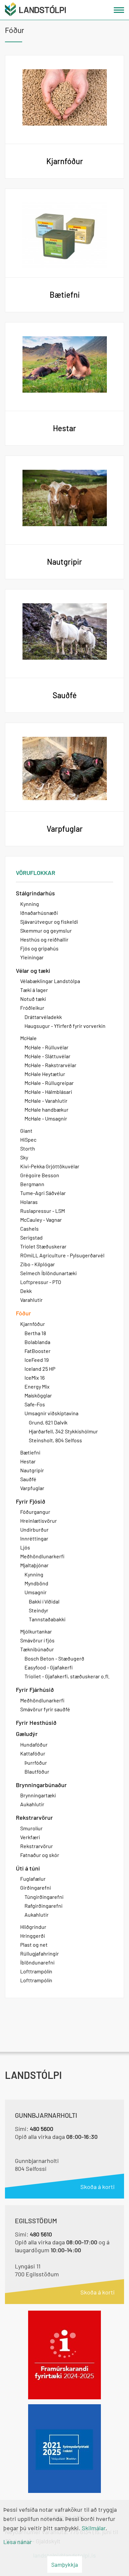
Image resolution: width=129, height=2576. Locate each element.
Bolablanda (37, 1342)
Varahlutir (31, 1300)
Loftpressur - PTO (41, 1282)
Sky (24, 1157)
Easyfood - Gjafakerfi (49, 1667)
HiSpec (28, 1139)
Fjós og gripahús (39, 948)
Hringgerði (33, 1936)
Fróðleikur (32, 1008)
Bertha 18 (35, 1333)
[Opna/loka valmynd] (119, 10)
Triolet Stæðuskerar (43, 1246)
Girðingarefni (36, 1887)
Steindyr (39, 1610)
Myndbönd (36, 1583)
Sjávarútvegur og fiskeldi (49, 922)
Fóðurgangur (35, 1512)
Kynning (30, 904)
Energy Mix (37, 1386)
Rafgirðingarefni (43, 1906)
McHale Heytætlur (45, 1074)
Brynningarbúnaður (41, 1785)
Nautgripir (32, 1470)
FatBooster (38, 1351)
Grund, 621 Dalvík (48, 1422)
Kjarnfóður (33, 1324)
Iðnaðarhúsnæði (39, 913)
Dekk (26, 1291)
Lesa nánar (18, 2542)
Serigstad (31, 1237)
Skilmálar (94, 2528)
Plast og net (34, 1945)
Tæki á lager (34, 990)
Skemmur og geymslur (46, 930)
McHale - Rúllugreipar (49, 1083)
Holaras (29, 1202)
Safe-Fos (35, 1404)
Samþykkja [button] (65, 2564)
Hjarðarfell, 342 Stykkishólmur (63, 1431)
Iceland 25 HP (40, 1369)
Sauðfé (28, 1479)
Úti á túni (28, 1868)
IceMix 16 (35, 1378)
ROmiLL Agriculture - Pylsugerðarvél (62, 1255)
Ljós (25, 1547)
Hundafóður (34, 1744)
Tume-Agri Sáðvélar (43, 1193)
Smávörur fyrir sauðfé (45, 1709)
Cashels (29, 1228)
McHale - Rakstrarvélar (50, 1065)
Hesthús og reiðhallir (44, 939)
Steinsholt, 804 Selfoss (55, 1440)
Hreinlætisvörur (39, 1521)
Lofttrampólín (36, 1971)
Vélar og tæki (33, 971)
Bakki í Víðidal (44, 1601)
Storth (28, 1148)
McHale (28, 1038)
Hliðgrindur (33, 1927)
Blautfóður (37, 1771)
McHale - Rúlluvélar (46, 1047)
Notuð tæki (33, 999)
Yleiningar (32, 957)
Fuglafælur (33, 1879)
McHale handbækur (46, 1109)
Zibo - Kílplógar (38, 1264)
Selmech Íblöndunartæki (48, 1273)
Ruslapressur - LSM (43, 1211)
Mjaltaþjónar (34, 1565)
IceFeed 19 (37, 1360)
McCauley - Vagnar (41, 1220)
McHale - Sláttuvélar (47, 1056)
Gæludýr (27, 1734)
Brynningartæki (38, 1795)
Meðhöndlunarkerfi (42, 1556)
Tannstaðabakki (47, 1619)
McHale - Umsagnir (46, 1118)
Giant (26, 1131)
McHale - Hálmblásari (48, 1092)
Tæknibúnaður (37, 1649)
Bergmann (32, 1184)
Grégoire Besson (40, 1175)
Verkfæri (30, 1837)
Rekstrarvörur (34, 1817)
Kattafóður (33, 1753)
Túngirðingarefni (44, 1897)
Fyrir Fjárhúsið (35, 1690)
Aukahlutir (32, 1804)
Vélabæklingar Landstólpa (50, 981)
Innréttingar (34, 1538)
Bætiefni (30, 1452)
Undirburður (34, 1529)
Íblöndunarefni (37, 1962)
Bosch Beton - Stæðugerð (54, 1658)
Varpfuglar (32, 1488)
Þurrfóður (36, 1763)
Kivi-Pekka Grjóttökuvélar (50, 1166)
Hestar (28, 1461)
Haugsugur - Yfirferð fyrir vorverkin (65, 1026)
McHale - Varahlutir (46, 1101)
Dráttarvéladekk (43, 1017)
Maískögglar (38, 1395)
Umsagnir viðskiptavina (51, 1413)
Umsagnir (36, 1592)
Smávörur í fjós (37, 1640)
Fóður (23, 1313)
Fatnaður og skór (40, 1855)
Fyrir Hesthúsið (36, 1722)
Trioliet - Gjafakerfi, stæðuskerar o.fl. (67, 1676)
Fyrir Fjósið (31, 1501)
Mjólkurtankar (36, 1631)
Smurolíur (31, 1828)
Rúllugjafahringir (40, 1953)
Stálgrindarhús (35, 893)
